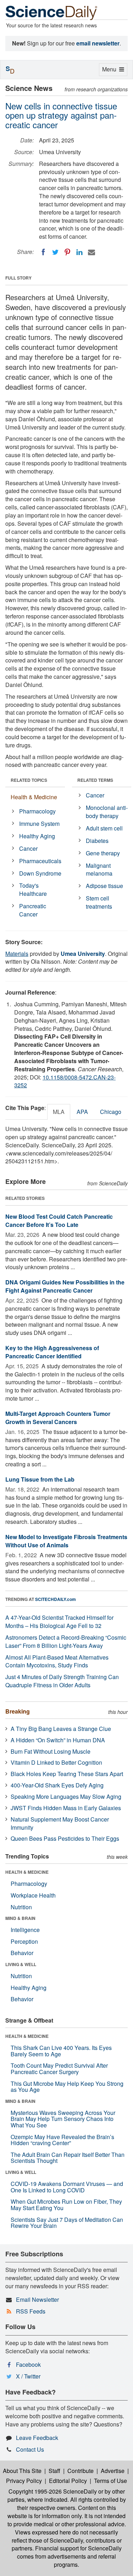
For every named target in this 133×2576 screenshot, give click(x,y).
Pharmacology (37, 811)
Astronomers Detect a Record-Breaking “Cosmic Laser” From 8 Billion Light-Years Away (66, 1641)
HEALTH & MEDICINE (27, 1872)
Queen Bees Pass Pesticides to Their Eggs (65, 1838)
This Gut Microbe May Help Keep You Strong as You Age (67, 2087)
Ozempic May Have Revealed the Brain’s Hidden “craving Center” (62, 2140)
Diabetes (97, 841)
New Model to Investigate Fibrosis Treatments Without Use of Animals (66, 1541)
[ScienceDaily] (51, 12)
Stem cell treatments (99, 902)
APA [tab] (82, 1112)
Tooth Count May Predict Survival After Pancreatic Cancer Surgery (59, 2069)
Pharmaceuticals (40, 861)
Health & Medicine (34, 797)
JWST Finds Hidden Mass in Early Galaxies (66, 1808)
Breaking (18, 1711)
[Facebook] (43, 252)
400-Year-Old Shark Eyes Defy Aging (57, 1785)
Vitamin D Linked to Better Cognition (56, 1762)
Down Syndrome (40, 873)
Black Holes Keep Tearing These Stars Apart (67, 1774)
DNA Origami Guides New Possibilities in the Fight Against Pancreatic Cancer (65, 1286)
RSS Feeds (31, 2311)
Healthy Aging (37, 836)
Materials (17, 954)
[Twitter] (55, 252)
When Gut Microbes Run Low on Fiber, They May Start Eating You (66, 2205)
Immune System (39, 824)
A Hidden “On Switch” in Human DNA (58, 1740)
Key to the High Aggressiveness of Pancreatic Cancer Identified (52, 1352)
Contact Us (30, 2449)
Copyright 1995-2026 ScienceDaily (53, 2491)
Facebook (28, 2364)
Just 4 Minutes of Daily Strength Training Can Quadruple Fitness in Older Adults (62, 1681)
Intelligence (25, 1930)
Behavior (22, 1953)
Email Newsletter (37, 2299)
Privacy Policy (24, 2481)
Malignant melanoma (99, 870)
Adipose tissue (104, 886)
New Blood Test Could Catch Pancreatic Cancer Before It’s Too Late (59, 1221)
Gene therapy (103, 853)
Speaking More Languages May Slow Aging (66, 1796)
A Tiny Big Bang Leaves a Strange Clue (61, 1729)
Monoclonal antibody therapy (107, 812)
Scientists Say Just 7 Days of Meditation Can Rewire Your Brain (67, 2223)
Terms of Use (110, 2481)
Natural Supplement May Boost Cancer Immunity (60, 1823)
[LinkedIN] (79, 252)
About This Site (22, 2471)
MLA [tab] (59, 1112)
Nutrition (21, 1907)
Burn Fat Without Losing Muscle (51, 1751)
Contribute (81, 2471)
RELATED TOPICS (29, 780)
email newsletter (98, 43)
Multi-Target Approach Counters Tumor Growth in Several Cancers (58, 1418)
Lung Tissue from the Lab (40, 1479)
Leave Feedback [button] (37, 2438)
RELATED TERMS (95, 780)
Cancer (28, 848)
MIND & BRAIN (20, 1918)
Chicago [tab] (111, 1112)
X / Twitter (28, 2376)
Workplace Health (33, 1895)
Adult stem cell (104, 828)
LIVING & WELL (21, 1964)
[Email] (92, 252)
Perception (24, 1941)
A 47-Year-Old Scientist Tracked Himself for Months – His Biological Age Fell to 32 (59, 1622)
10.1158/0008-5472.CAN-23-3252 (65, 1081)
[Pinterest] (67, 252)
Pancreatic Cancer (33, 910)
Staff (54, 2471)
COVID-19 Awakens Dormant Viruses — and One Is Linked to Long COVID (67, 2187)
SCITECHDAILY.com (56, 1599)
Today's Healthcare (33, 889)
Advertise (113, 2471)
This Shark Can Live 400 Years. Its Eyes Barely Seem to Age (61, 2051)
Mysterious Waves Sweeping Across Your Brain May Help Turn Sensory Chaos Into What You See (63, 2119)
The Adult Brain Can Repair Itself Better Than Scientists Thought (68, 2158)
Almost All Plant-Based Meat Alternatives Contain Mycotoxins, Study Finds (57, 1661)
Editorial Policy (68, 2481)
